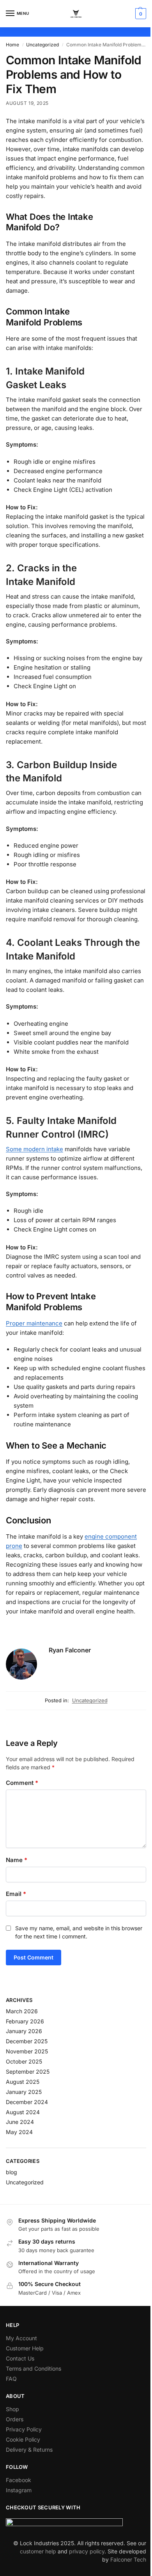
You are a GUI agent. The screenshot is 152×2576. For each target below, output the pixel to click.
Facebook (19, 2480)
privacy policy (87, 2551)
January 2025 (24, 2092)
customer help (38, 2551)
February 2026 (25, 2021)
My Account (21, 2338)
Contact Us (20, 2358)
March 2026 (22, 2011)
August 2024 (23, 2112)
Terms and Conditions (34, 2368)
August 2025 (23, 2082)
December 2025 (27, 2041)
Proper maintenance (34, 1323)
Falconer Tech (128, 2559)
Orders (15, 2419)
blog (11, 2172)
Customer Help (25, 2348)
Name (17, 1860)
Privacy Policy (24, 2429)
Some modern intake (34, 1149)
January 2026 (24, 2031)
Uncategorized (42, 45)
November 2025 (27, 2051)
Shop (12, 2409)
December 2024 (27, 2102)
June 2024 (20, 2122)
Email (16, 1894)
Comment (22, 1783)
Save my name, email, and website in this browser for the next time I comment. (79, 1932)
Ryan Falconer (70, 1650)
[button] (140, 14)
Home (12, 45)
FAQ (11, 2379)
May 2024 (19, 2132)
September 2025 (28, 2072)
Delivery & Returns (29, 2450)
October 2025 (24, 2061)
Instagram (19, 2490)
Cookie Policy (23, 2439)
